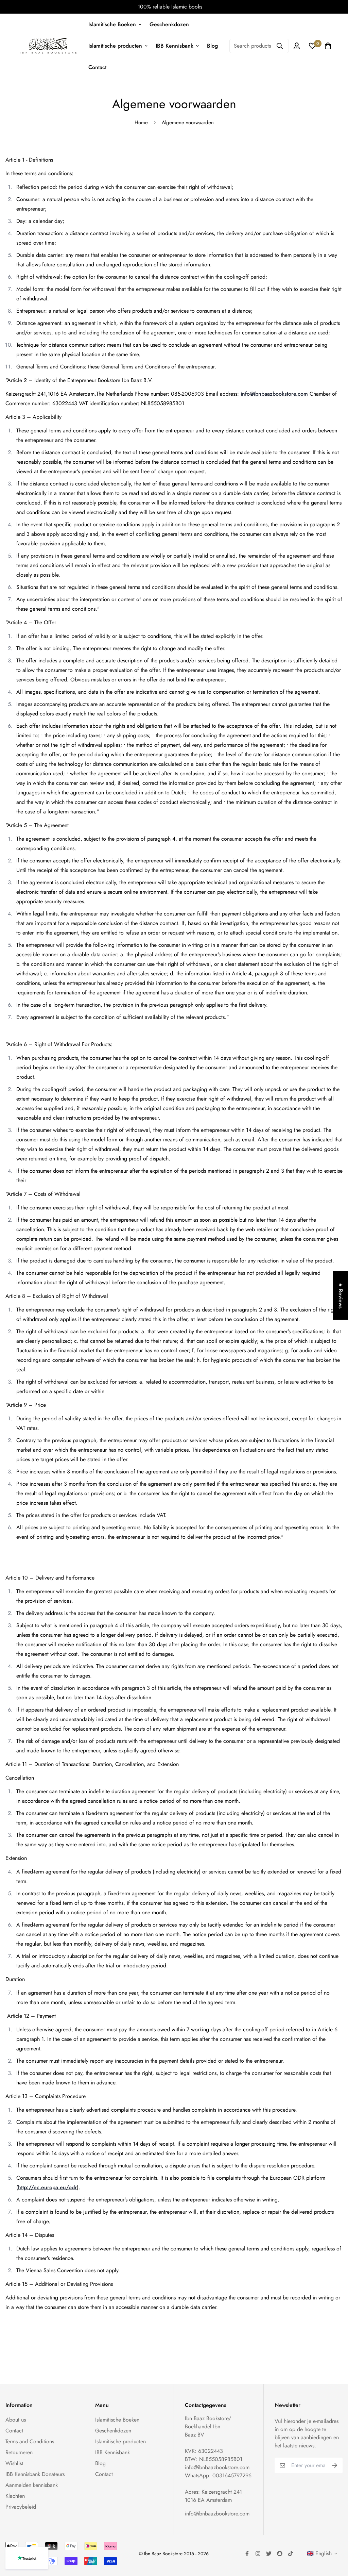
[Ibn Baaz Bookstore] (48, 46)
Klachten (15, 2496)
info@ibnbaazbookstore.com (274, 394)
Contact (97, 67)
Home (141, 122)
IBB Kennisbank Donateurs (35, 2474)
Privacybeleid (21, 2507)
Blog (212, 46)
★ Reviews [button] (341, 1296)
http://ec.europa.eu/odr (47, 2187)
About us (16, 2420)
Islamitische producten (115, 46)
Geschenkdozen (169, 24)
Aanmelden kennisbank (32, 2485)
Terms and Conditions (30, 2441)
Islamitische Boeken (112, 24)
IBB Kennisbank (175, 46)
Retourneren (19, 2452)
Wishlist (14, 2463)
